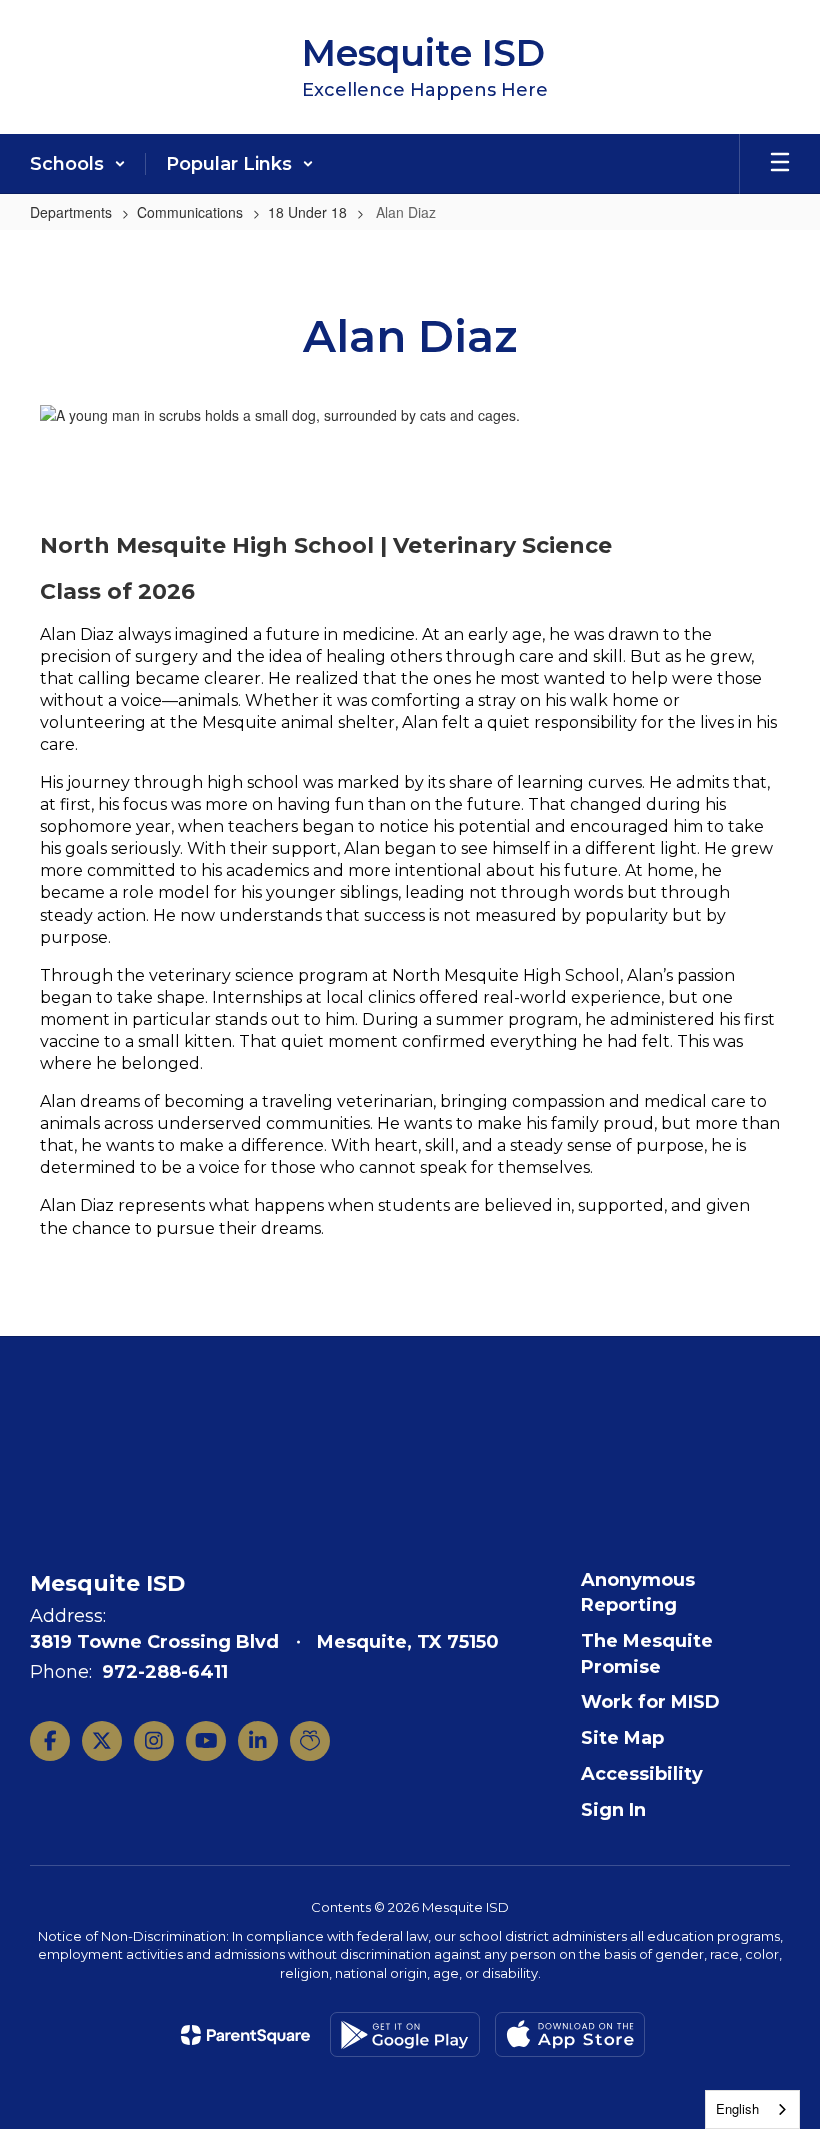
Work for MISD (650, 1702)
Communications (190, 212)
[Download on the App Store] (570, 2034)
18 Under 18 (307, 212)
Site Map (622, 1738)
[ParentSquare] (245, 2035)
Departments (71, 212)
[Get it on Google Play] (405, 2034)
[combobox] (752, 2109)
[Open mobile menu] (780, 164)
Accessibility (642, 1774)
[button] (78, 164)
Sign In (613, 1810)
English (737, 2108)
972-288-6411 (165, 1672)
